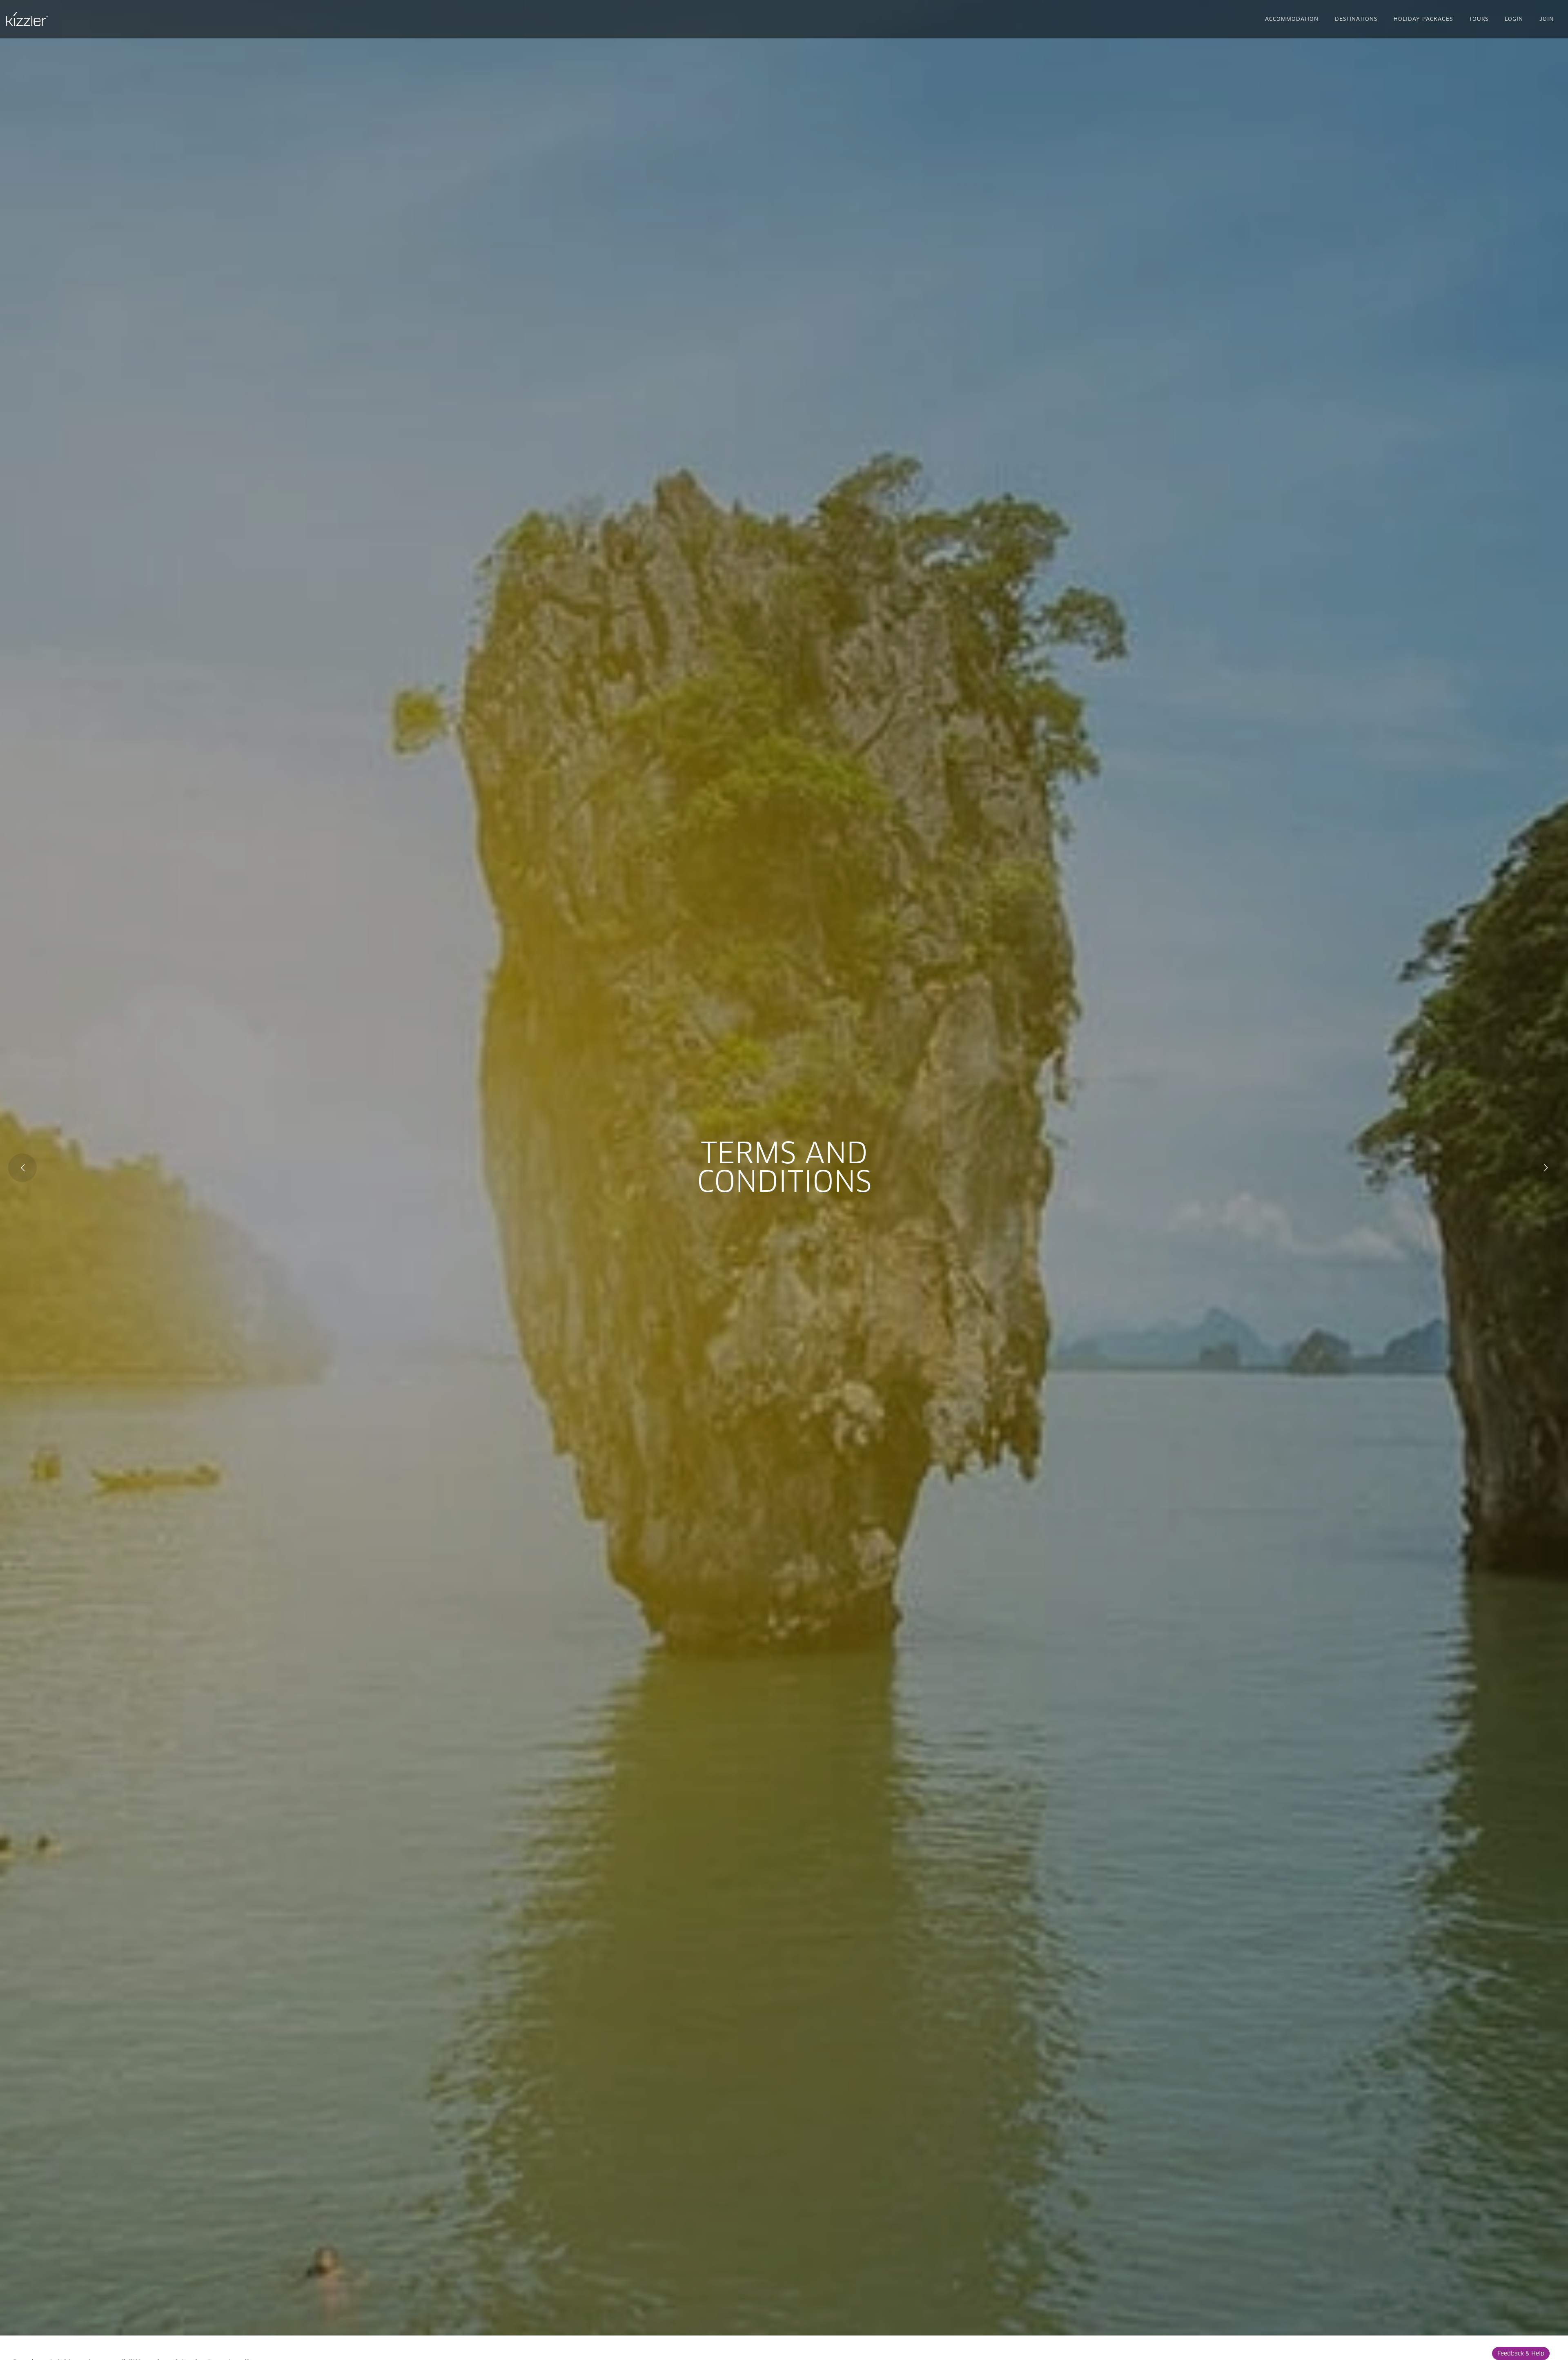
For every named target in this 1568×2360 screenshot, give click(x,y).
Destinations (1356, 19)
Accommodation (1292, 19)
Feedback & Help (1521, 2353)
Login (1514, 19)
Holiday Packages (1423, 19)
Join (1547, 19)
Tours (1479, 19)
